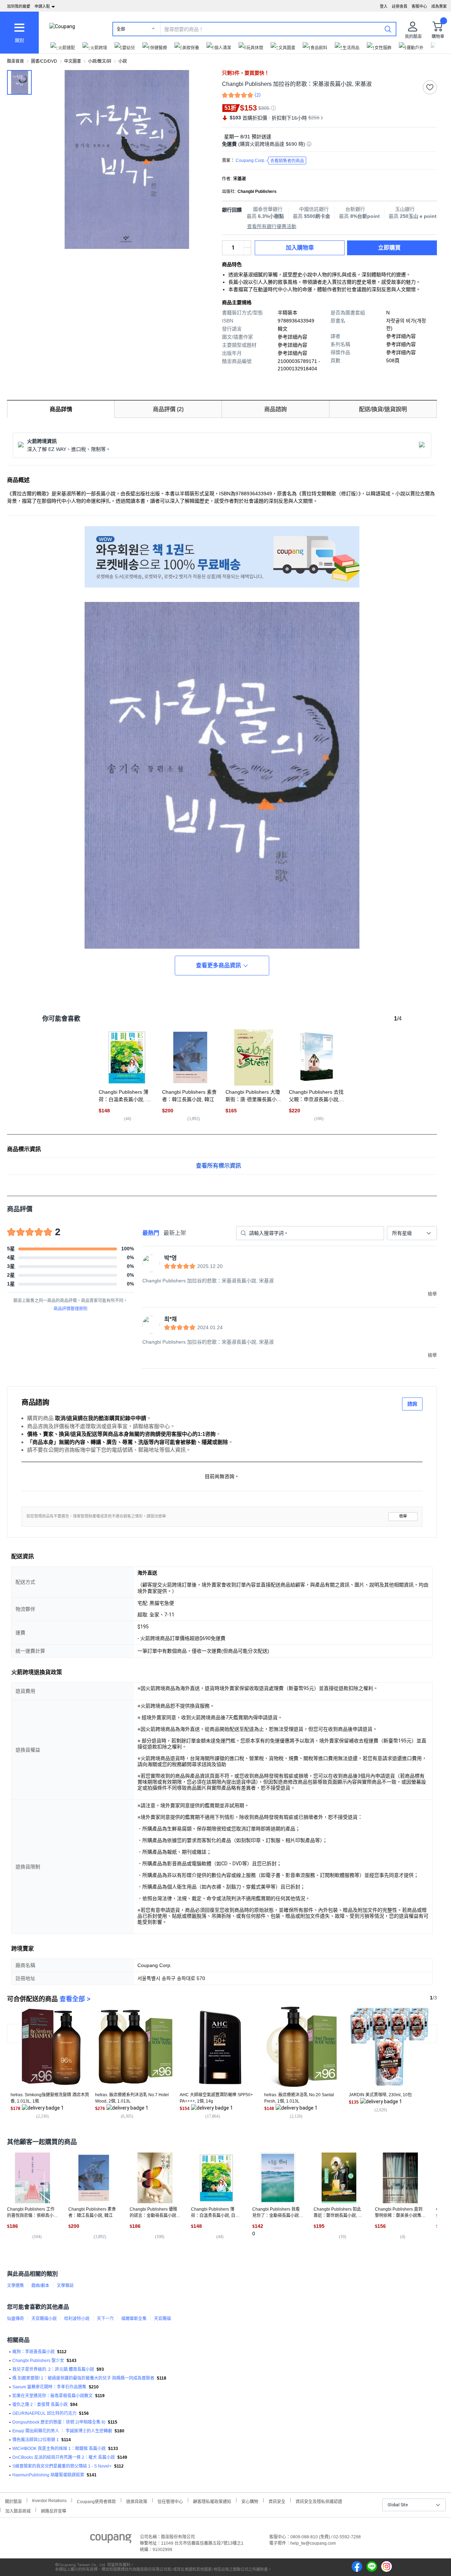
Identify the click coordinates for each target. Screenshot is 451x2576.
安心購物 (250, 2501)
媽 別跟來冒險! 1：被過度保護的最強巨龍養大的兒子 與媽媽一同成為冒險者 (83, 2378)
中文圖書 (73, 61)
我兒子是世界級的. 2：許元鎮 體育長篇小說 (53, 2369)
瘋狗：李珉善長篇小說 (33, 2352)
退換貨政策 (137, 2501)
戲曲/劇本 (40, 2286)
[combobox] (412, 1233)
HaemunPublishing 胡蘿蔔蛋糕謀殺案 (48, 2475)
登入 (384, 6)
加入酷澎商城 (18, 2510)
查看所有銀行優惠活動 (272, 226)
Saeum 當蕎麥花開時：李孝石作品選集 (49, 2387)
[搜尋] (388, 29)
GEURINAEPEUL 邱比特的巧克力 (44, 2413)
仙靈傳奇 (16, 2319)
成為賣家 (439, 6)
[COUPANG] (111, 2540)
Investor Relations (49, 2500)
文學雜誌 (65, 2286)
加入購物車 (300, 248)
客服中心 (419, 6)
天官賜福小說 (44, 2319)
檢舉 (403, 1516)
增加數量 (247, 251)
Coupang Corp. (270, 161)
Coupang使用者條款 (96, 2501)
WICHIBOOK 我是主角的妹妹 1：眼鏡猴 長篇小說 (59, 2449)
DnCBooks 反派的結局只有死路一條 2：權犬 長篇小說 (64, 2457)
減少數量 (247, 244)
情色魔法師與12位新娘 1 (36, 2440)
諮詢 (412, 1404)
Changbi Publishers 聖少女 (38, 2361)
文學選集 (16, 2286)
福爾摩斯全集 (134, 2319)
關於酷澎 (13, 2501)
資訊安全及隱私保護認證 (319, 2501)
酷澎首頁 (16, 61)
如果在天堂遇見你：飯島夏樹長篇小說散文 (52, 2396)
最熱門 (151, 1233)
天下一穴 (105, 2319)
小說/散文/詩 (100, 61)
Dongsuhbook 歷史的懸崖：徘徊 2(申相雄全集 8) (59, 2422)
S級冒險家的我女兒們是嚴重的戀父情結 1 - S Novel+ (62, 2466)
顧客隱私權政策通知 (212, 2501)
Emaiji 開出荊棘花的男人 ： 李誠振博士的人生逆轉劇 (62, 2431)
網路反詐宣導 (54, 2510)
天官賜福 (162, 2319)
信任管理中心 (170, 2501)
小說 (123, 61)
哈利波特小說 (77, 2319)
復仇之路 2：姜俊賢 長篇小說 (40, 2405)
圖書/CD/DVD (44, 61)
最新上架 (175, 1233)
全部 (121, 29)
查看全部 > (75, 1999)
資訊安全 (277, 2501)
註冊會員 (400, 6)
